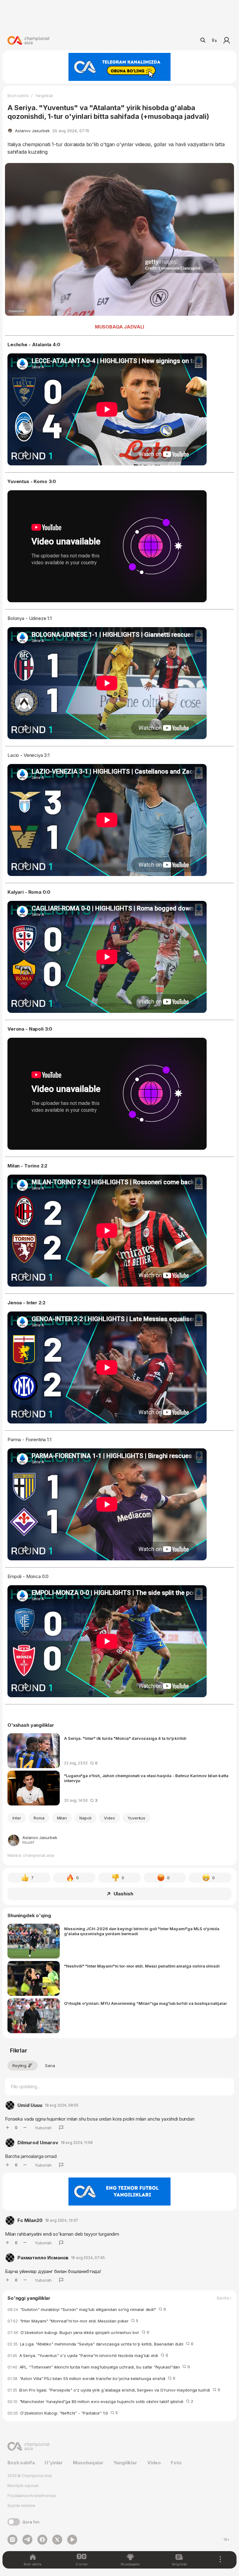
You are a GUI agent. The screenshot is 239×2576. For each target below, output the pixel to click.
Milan (62, 1818)
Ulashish (123, 1894)
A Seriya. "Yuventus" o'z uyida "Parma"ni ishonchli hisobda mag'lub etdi (88, 2355)
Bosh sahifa (18, 96)
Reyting (19, 2066)
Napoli (85, 1818)
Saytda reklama (21, 2506)
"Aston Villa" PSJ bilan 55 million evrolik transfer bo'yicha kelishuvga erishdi (91, 2378)
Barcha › (224, 2298)
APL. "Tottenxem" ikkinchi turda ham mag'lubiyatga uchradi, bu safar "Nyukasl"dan (99, 2367)
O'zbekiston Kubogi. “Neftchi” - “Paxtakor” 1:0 (63, 2413)
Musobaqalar (88, 2463)
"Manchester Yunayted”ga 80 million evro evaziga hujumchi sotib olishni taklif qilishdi (100, 2401)
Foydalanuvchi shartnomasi (32, 2496)
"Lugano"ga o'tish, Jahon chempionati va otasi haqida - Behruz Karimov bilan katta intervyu (146, 1778)
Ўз (214, 40)
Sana (50, 2066)
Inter (17, 1818)
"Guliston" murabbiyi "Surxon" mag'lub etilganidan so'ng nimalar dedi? (87, 2309)
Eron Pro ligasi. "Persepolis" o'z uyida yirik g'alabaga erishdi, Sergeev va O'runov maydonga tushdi (114, 2390)
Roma (39, 1818)
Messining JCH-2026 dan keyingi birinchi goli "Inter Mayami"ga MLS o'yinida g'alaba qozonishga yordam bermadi (142, 1931)
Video (110, 1818)
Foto (176, 2463)
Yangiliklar (44, 96)
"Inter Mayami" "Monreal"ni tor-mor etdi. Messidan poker (73, 2321)
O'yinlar (54, 2463)
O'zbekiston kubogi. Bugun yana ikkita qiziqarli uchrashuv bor (78, 2332)
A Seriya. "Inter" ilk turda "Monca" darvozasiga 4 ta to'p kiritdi (125, 1738)
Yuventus (137, 1818)
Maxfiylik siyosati (23, 2486)
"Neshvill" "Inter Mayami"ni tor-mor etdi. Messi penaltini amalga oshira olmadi (142, 1966)
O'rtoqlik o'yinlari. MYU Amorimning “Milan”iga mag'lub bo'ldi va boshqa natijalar (145, 2003)
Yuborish (43, 2128)
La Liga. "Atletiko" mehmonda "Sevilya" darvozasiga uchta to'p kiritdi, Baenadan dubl (100, 2344)
